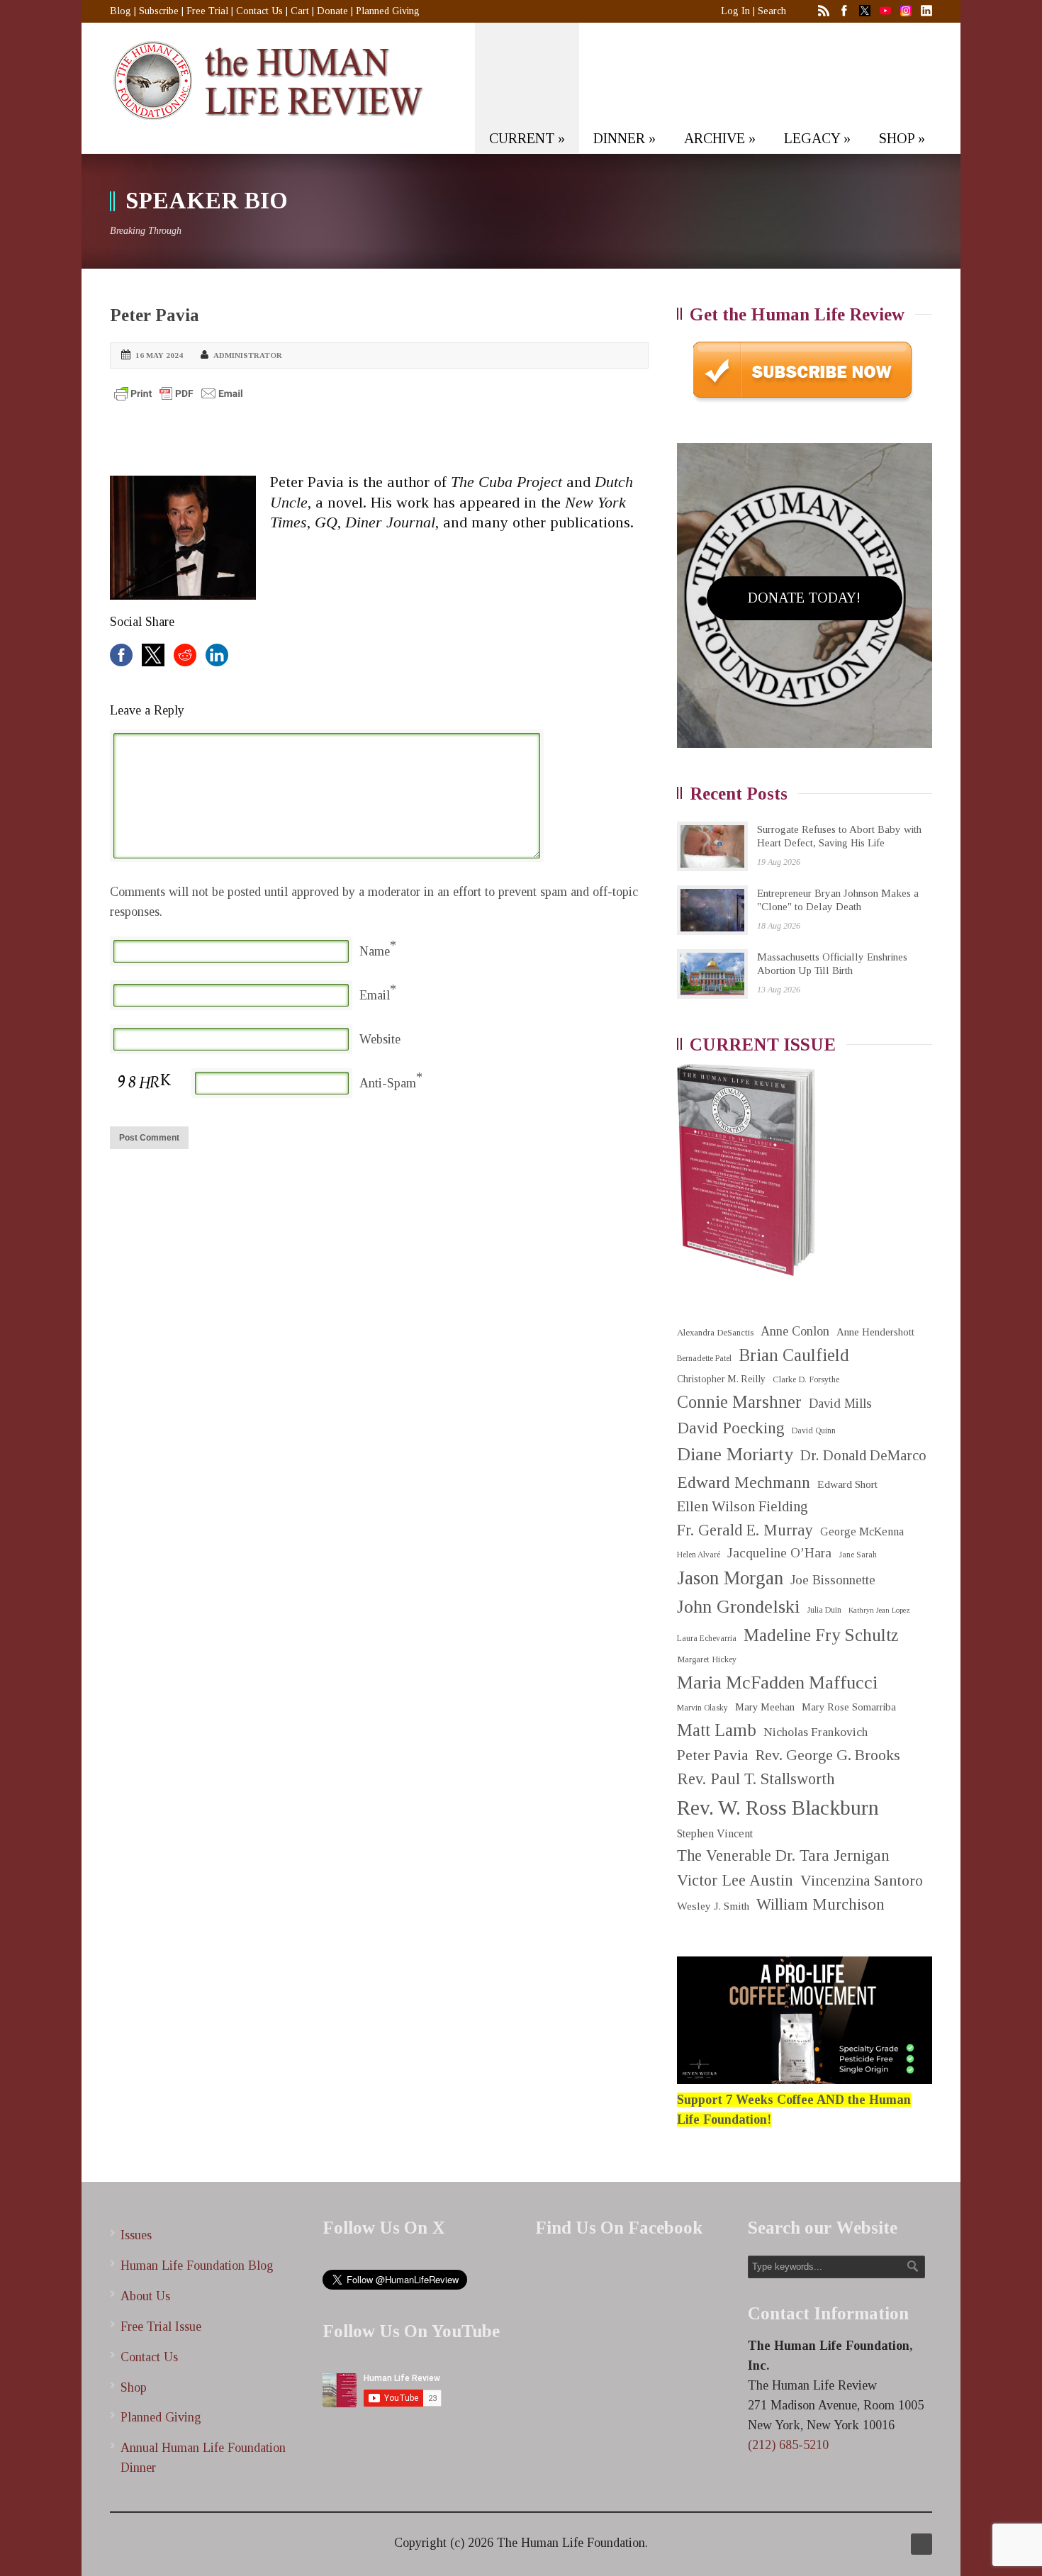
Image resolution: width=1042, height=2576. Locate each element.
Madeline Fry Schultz (821, 1635)
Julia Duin (824, 1610)
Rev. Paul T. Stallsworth (756, 1779)
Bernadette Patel (704, 1359)
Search (772, 11)
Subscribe (159, 11)
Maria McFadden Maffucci (777, 1682)
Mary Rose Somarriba (849, 1707)
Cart (300, 11)
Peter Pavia (155, 315)
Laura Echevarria (707, 1639)
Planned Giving (388, 11)
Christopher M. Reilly (721, 1379)
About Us (145, 2296)
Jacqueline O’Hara (779, 1553)
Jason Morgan (730, 1578)
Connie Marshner (739, 1402)
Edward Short (847, 1484)
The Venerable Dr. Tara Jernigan (783, 1855)
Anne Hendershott (875, 1332)
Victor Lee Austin (735, 1880)
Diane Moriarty (735, 1454)
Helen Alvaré (699, 1555)
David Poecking (731, 1428)
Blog (121, 11)
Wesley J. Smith (713, 1906)
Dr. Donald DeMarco (863, 1455)
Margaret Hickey (707, 1659)
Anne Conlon (795, 1331)
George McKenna (862, 1531)
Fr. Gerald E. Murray (745, 1530)
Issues (136, 2235)
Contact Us (259, 11)
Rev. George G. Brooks (828, 1755)
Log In (735, 11)
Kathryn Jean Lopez (879, 1610)
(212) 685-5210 (788, 2445)
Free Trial (207, 11)
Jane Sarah (858, 1555)
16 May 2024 (159, 355)
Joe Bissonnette (833, 1580)
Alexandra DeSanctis (715, 1332)
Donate (332, 11)
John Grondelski (738, 1607)
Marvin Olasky (702, 1708)
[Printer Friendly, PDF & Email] (179, 393)
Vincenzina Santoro (862, 1881)
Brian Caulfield (794, 1355)
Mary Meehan (765, 1707)
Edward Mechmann (744, 1482)
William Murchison (820, 1904)
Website (380, 1039)
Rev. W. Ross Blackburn (778, 1808)
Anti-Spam (388, 1083)
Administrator (248, 355)
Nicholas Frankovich (816, 1732)
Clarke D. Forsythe (806, 1379)
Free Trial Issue (161, 2326)
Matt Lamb (717, 1730)
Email (375, 995)
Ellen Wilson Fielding (743, 1506)
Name (375, 951)
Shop (134, 2387)
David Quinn (814, 1431)
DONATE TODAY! (804, 598)
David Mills (840, 1404)
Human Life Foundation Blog (197, 2266)
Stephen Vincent (715, 1833)
